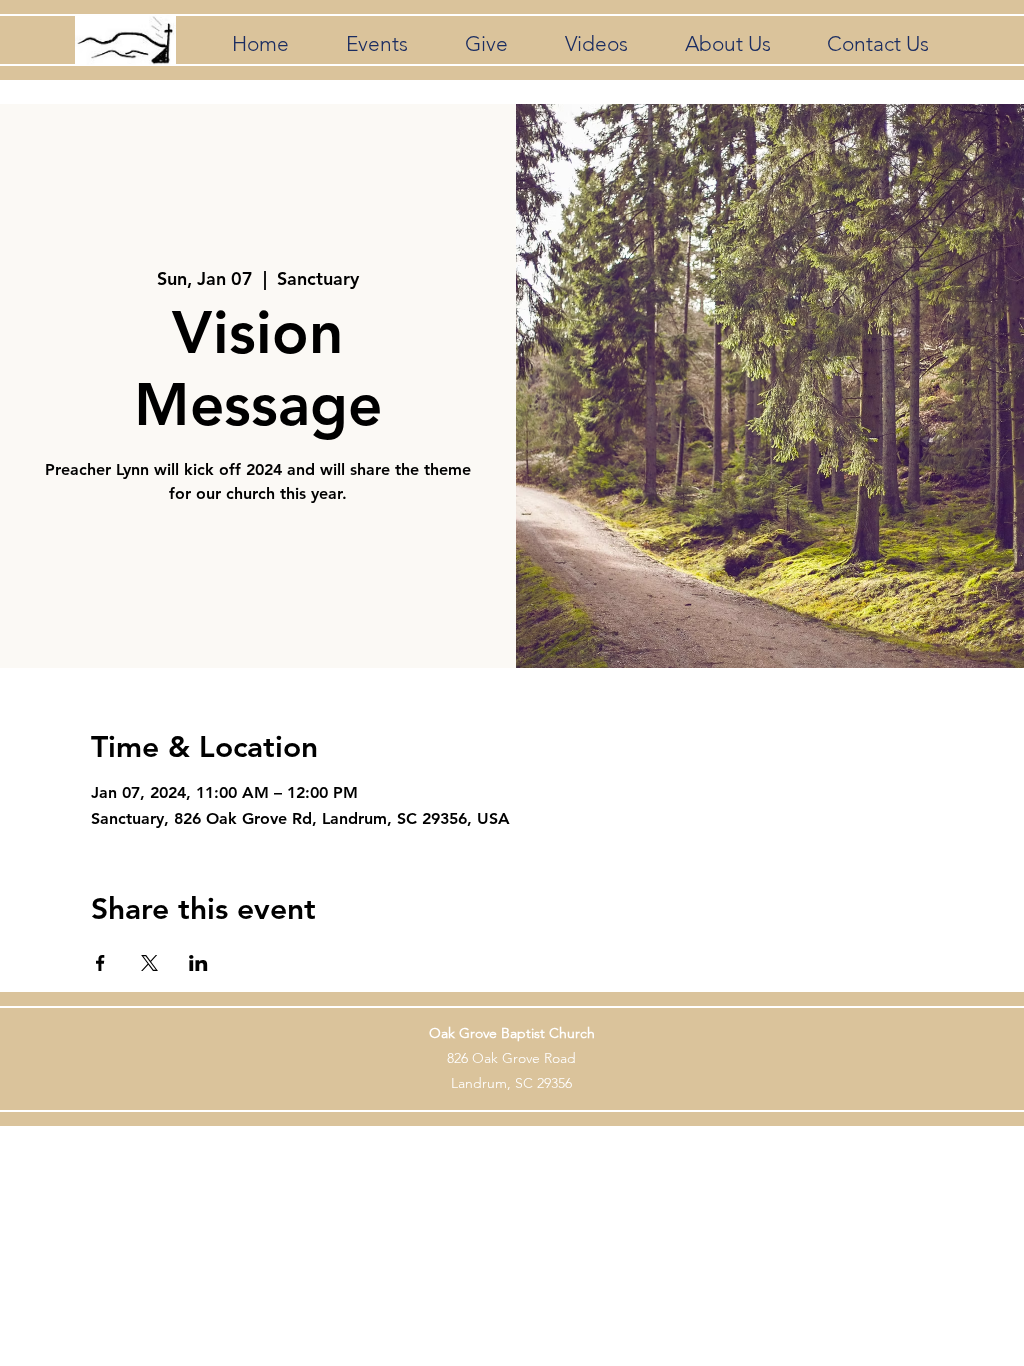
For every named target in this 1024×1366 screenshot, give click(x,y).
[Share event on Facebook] (100, 963)
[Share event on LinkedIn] (198, 963)
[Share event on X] (149, 963)
